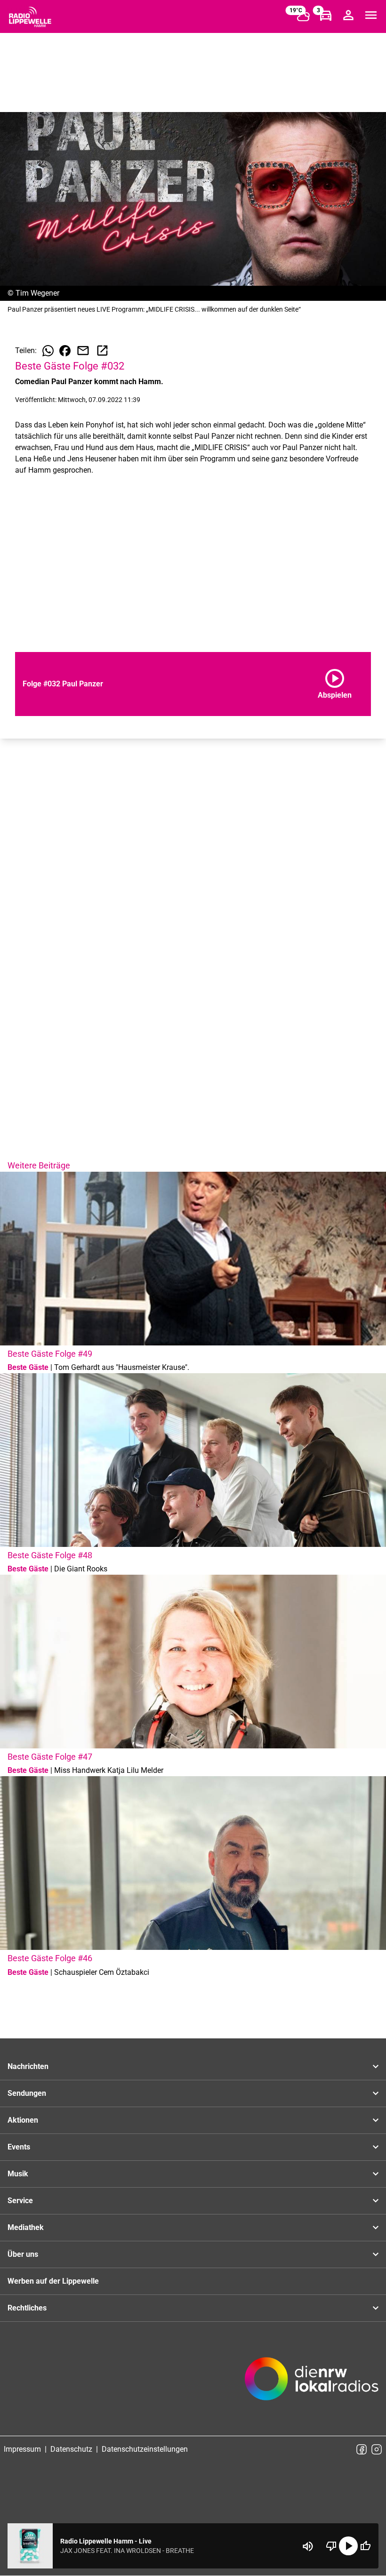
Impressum (22, 2449)
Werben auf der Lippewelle (53, 2281)
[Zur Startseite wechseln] (30, 17)
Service (20, 2201)
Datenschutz (71, 2449)
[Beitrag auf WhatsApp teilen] (48, 351)
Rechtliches (27, 2308)
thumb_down (331, 2546)
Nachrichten (28, 2066)
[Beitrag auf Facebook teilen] (65, 351)
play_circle (348, 2546)
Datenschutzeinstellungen (145, 2449)
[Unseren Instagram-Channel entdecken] (377, 2449)
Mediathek (26, 2227)
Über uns (23, 2254)
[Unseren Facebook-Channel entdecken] (362, 2449)
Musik (18, 2174)
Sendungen (27, 2093)
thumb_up (365, 2546)
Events (19, 2147)
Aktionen (23, 2120)
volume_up (308, 2546)
